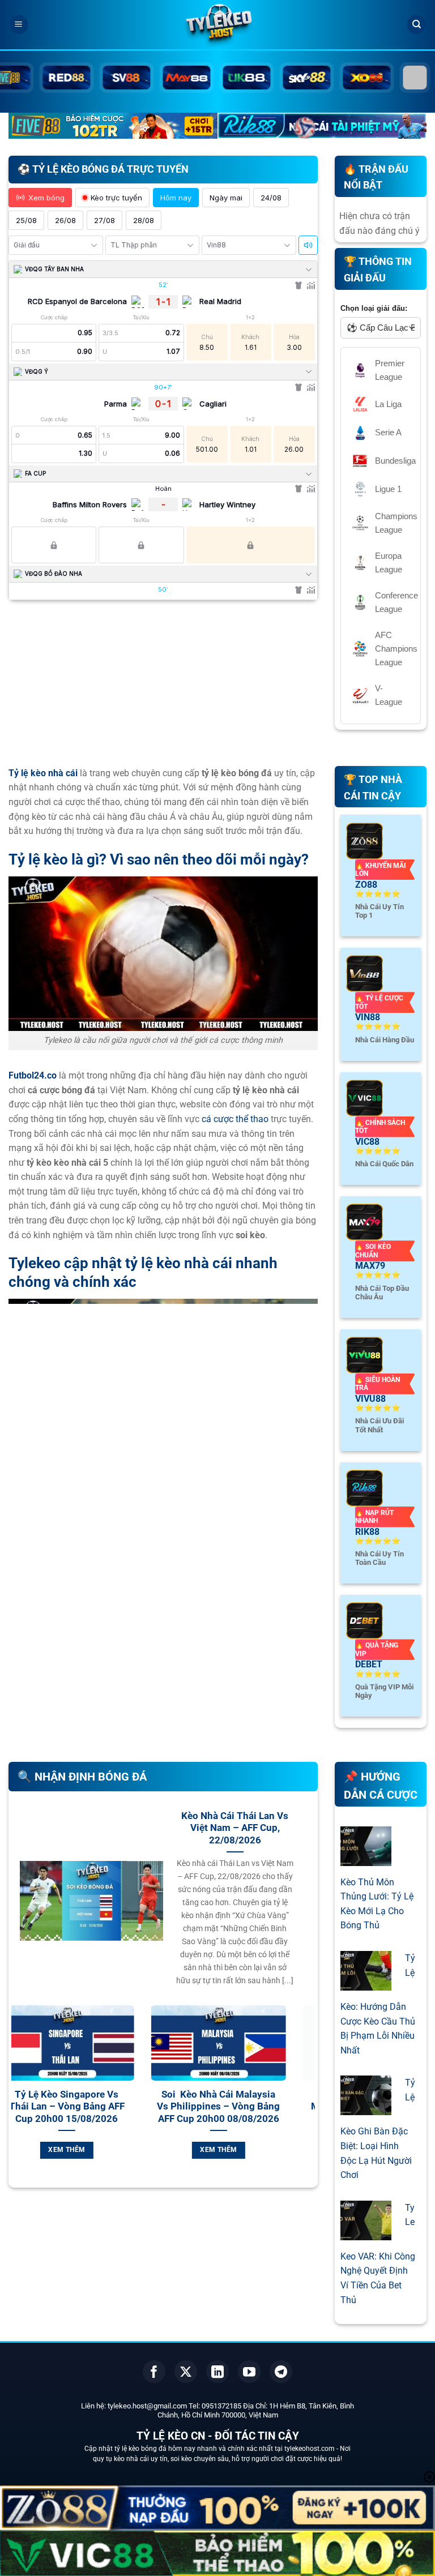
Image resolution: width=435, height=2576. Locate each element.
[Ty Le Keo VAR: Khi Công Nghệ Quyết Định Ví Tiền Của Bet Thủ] (366, 2233)
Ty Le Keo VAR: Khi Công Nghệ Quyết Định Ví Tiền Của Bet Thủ (378, 2254)
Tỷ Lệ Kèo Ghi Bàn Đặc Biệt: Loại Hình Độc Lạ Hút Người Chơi (378, 2129)
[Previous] (18, 2101)
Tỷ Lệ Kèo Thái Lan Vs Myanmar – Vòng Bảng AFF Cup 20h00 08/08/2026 (97, 2107)
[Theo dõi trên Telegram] (281, 2372)
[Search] (416, 25)
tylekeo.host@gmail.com (147, 2406)
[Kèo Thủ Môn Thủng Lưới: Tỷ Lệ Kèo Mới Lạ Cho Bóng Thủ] (366, 1858)
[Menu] (19, 25)
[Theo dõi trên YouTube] (249, 2372)
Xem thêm (97, 2150)
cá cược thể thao (235, 1119)
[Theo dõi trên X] (186, 2372)
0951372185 (221, 2406)
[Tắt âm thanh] (308, 245)
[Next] (309, 2101)
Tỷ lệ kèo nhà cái (43, 773)
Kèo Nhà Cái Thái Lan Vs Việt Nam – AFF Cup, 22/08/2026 (235, 1828)
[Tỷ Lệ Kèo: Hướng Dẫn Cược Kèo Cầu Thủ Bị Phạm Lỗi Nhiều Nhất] (366, 1983)
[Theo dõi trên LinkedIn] (217, 2372)
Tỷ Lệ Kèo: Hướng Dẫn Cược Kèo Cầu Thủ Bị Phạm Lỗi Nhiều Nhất (378, 2004)
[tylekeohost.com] (217, 25)
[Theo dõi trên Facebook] (154, 2372)
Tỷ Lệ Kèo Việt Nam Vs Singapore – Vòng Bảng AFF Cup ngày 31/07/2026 (249, 2107)
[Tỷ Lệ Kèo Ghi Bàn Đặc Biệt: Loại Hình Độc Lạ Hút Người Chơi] (366, 2108)
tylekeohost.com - (312, 2449)
